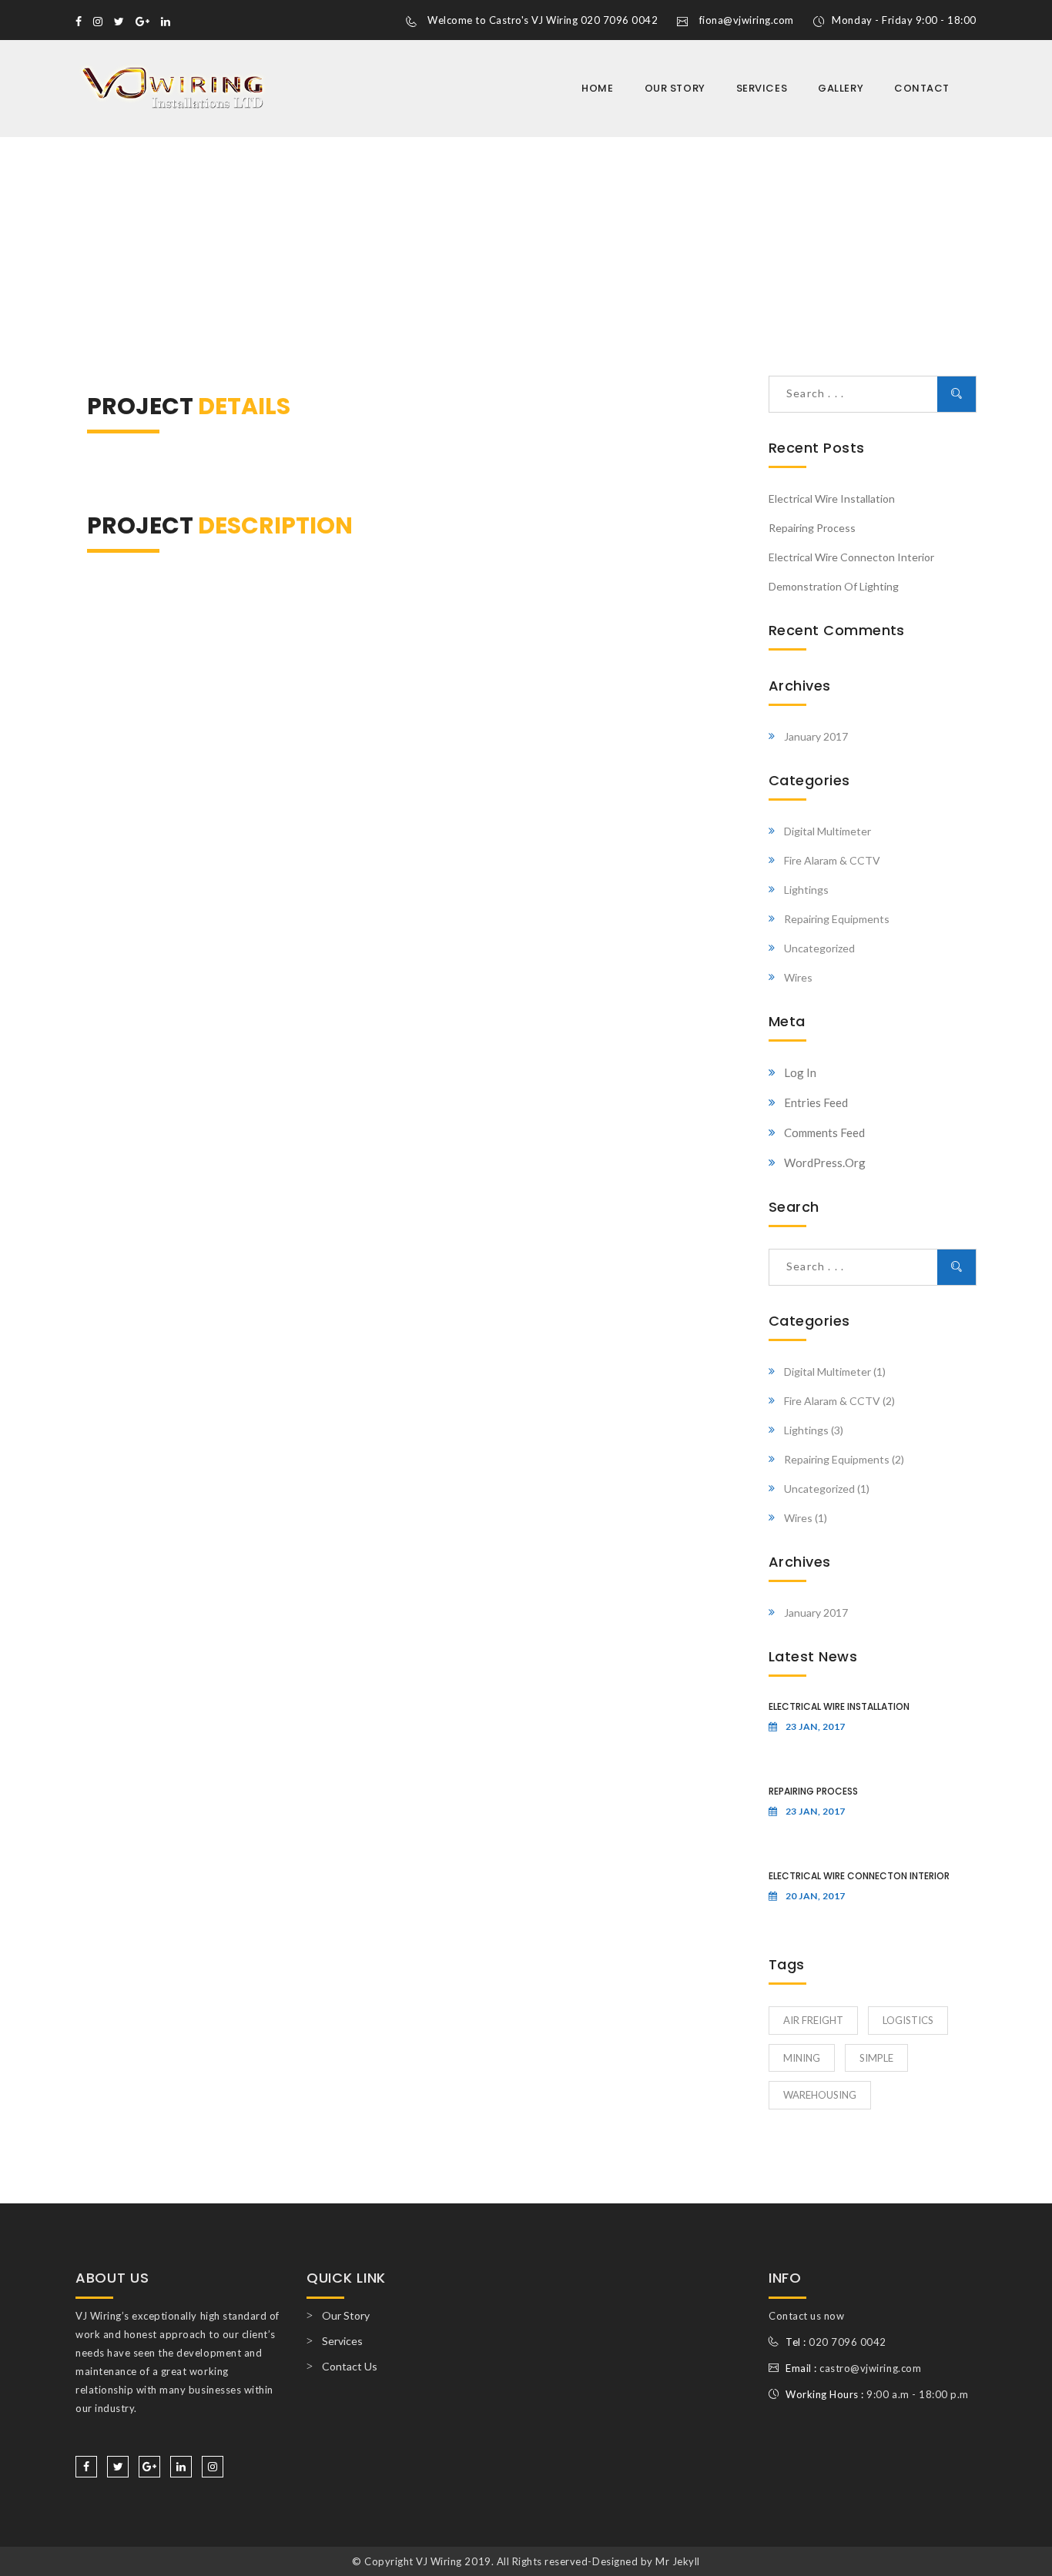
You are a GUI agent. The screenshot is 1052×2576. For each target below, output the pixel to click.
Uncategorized (819, 948)
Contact (922, 88)
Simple (876, 2058)
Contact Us (350, 2366)
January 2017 (816, 736)
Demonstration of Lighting (834, 586)
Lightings (806, 890)
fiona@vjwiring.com (747, 20)
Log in (800, 1072)
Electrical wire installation (832, 498)
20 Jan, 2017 (816, 1896)
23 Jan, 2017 (816, 1726)
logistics (908, 2020)
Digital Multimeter (828, 831)
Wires (798, 977)
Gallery (841, 88)
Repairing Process (812, 528)
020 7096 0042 (848, 2342)
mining (802, 2058)
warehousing (820, 2095)
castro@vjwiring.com (870, 2368)
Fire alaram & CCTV (832, 860)
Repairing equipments (837, 919)
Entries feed (816, 1102)
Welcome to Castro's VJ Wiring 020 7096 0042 (543, 20)
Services (762, 88)
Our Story (675, 88)
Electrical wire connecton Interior (851, 557)
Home (597, 88)
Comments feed (824, 1132)
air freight (813, 2020)
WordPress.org (825, 1163)
